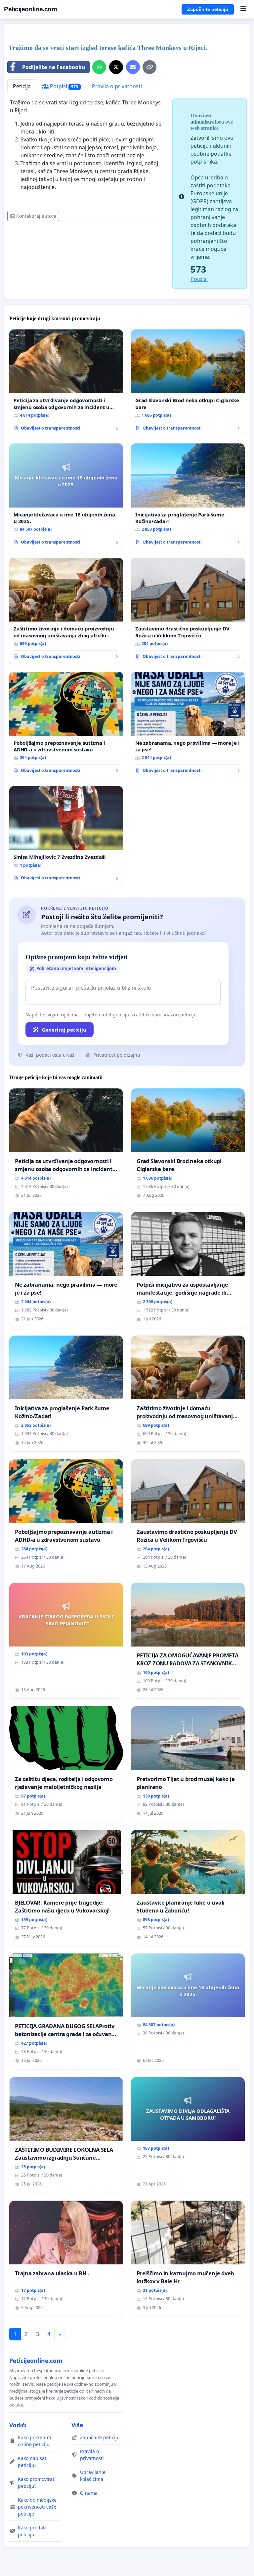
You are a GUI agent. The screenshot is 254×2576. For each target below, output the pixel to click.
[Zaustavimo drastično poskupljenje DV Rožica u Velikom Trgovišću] (188, 611)
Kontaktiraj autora (36, 216)
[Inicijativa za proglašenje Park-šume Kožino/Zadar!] (188, 497)
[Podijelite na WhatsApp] (99, 67)
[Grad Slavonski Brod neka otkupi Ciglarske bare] (188, 383)
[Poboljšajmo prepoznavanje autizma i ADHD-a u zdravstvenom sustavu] (66, 725)
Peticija (22, 86)
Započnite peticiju (208, 9)
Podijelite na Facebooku (54, 67)
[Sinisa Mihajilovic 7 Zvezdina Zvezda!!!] (66, 836)
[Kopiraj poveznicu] (149, 67)
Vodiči (18, 2425)
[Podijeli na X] (116, 67)
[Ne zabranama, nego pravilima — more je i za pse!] (188, 725)
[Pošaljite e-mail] (133, 67)
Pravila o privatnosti (117, 86)
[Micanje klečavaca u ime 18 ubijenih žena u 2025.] (66, 497)
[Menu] (243, 9)
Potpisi (63, 86)
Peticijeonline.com (30, 9)
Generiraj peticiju (64, 1030)
